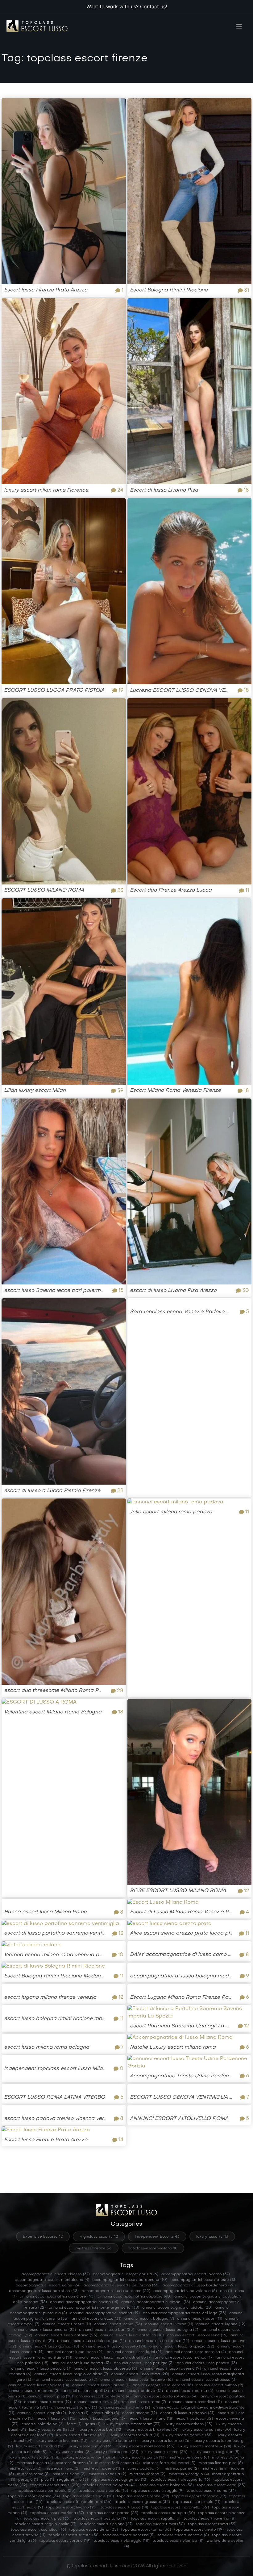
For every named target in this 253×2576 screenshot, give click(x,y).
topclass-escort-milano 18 (153, 2248)
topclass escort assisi (55, 2485)
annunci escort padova (137, 2391)
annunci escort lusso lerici (135, 2352)
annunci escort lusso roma (140, 2374)
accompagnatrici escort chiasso (56, 2274)
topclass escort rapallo (156, 2519)
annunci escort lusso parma (81, 2363)
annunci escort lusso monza (184, 2358)
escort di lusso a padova (187, 2413)
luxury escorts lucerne (166, 2441)
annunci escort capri (200, 2319)
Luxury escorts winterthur (89, 2458)
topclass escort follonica (199, 2496)
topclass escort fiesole (88, 2496)
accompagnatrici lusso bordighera (199, 2285)
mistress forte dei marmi (169, 2463)
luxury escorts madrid (40, 2446)
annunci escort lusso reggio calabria (71, 2374)
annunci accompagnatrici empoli (156, 2302)
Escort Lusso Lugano (103, 2419)
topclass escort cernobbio (46, 2491)
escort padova (195, 2419)
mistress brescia (35, 2463)
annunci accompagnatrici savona (105, 2313)
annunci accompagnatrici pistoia (177, 2308)
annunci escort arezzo (96, 2319)
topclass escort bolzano (167, 2485)
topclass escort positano (101, 2519)
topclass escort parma (113, 2513)
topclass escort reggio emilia (46, 2524)
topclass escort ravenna (209, 2519)
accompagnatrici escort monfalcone (52, 2280)
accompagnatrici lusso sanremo (116, 2291)
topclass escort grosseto (142, 2502)
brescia (79, 2413)
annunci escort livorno (169, 2324)
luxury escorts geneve (187, 2435)
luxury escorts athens (188, 2424)
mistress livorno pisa (221, 2463)
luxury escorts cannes (206, 2430)
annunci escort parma (190, 2391)
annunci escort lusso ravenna (170, 2369)
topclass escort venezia (183, 2535)
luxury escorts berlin (52, 2430)
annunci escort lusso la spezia (182, 2347)
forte (74, 2424)
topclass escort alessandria (180, 2480)
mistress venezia (107, 2474)
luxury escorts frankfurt (134, 2435)
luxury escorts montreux (204, 2446)
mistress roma (33, 2474)
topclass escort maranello (180, 2508)
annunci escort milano (220, 2385)
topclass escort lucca (124, 2508)
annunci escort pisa (51, 2397)
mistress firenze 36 (94, 2248)
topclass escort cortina (34, 2496)
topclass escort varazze (129, 2535)
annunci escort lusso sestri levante (137, 2380)
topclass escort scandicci (38, 2530)
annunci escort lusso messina (196, 2352)
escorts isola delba (43, 2424)
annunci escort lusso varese (101, 2385)
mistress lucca (25, 2469)
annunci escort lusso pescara (41, 2369)
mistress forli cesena (117, 2463)
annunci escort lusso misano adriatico (113, 2358)
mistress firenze (74, 2463)
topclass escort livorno (72, 2508)
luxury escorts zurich (143, 2458)
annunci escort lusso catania (66, 2335)
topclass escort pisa (47, 2519)
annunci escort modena (34, 2391)
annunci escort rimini (96, 2402)
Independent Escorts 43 (157, 2237)
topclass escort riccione (106, 2524)
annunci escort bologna (149, 2319)
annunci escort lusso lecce (75, 2352)
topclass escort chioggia (157, 2491)
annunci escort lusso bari (107, 2330)
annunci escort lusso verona (163, 2385)
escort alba (105, 2413)
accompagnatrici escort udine (48, 2285)
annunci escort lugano (221, 2324)
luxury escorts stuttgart (34, 2458)
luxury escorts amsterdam (132, 2424)
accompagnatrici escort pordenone (130, 2280)
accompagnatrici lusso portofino (44, 2291)
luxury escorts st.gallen (215, 2452)
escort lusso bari (57, 2419)
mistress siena (69, 2474)
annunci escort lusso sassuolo (66, 2380)
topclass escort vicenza (178, 2541)
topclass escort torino (146, 2530)
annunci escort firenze (67, 2324)
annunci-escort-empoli (42, 2413)
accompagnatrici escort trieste (203, 2280)
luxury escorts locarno (114, 2441)
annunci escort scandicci (195, 2402)
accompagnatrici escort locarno (196, 2274)
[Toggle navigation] (239, 26)
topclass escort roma (212, 2524)
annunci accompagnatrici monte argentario (94, 2308)
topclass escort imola (197, 2502)
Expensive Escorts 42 (43, 2237)
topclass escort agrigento (119, 2480)
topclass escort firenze (143, 2496)
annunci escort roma (144, 2402)
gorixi (92, 2424)
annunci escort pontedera (103, 2397)
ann (226, 2291)
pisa (48, 2480)
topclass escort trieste (74, 2535)
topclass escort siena (93, 2530)
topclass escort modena (57, 2513)
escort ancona (140, 2413)
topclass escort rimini (160, 2524)
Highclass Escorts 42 (99, 2237)
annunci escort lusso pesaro (207, 2363)
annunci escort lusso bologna (168, 2330)
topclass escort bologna (110, 2485)
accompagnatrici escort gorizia (126, 2274)
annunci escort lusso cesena (197, 2335)
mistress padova (142, 2469)
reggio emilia (73, 2480)
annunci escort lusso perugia (144, 2363)
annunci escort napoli (86, 2391)
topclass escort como (211, 2491)
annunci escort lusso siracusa (206, 2380)
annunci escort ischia (118, 2324)
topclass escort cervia (103, 2491)
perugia (28, 2480)
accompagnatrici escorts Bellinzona (122, 2285)
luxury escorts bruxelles (152, 2430)
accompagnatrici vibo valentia (185, 2291)
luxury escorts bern (101, 2430)
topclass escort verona (65, 2541)
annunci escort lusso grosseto (114, 2347)
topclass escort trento (199, 2530)
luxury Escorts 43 (212, 2237)
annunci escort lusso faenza (159, 2341)
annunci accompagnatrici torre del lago (185, 2313)
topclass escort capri (221, 2485)
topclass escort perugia (168, 2513)
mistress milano (62, 2469)
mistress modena (101, 2469)
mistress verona (147, 2474)
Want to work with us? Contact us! (127, 6)
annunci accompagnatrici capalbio (135, 2297)
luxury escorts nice (70, 2452)
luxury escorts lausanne (61, 2441)
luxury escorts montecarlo (145, 2446)
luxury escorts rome (164, 2452)
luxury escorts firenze (81, 2435)
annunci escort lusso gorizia (49, 2347)
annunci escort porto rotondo (166, 2397)
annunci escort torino (74, 2408)
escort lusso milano (151, 2419)
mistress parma (181, 2469)
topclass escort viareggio (121, 2541)
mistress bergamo (189, 2458)
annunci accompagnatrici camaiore (57, 2297)
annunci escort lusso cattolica (132, 2335)
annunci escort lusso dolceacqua (91, 2341)
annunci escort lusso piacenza (106, 2369)
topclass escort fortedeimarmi (78, 2502)
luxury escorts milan (91, 2446)
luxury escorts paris (116, 2452)
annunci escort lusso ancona (45, 2330)
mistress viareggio (189, 2474)
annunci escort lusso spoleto (39, 2385)
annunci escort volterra (125, 2408)
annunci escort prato (48, 2402)
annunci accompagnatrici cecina (84, 2302)
